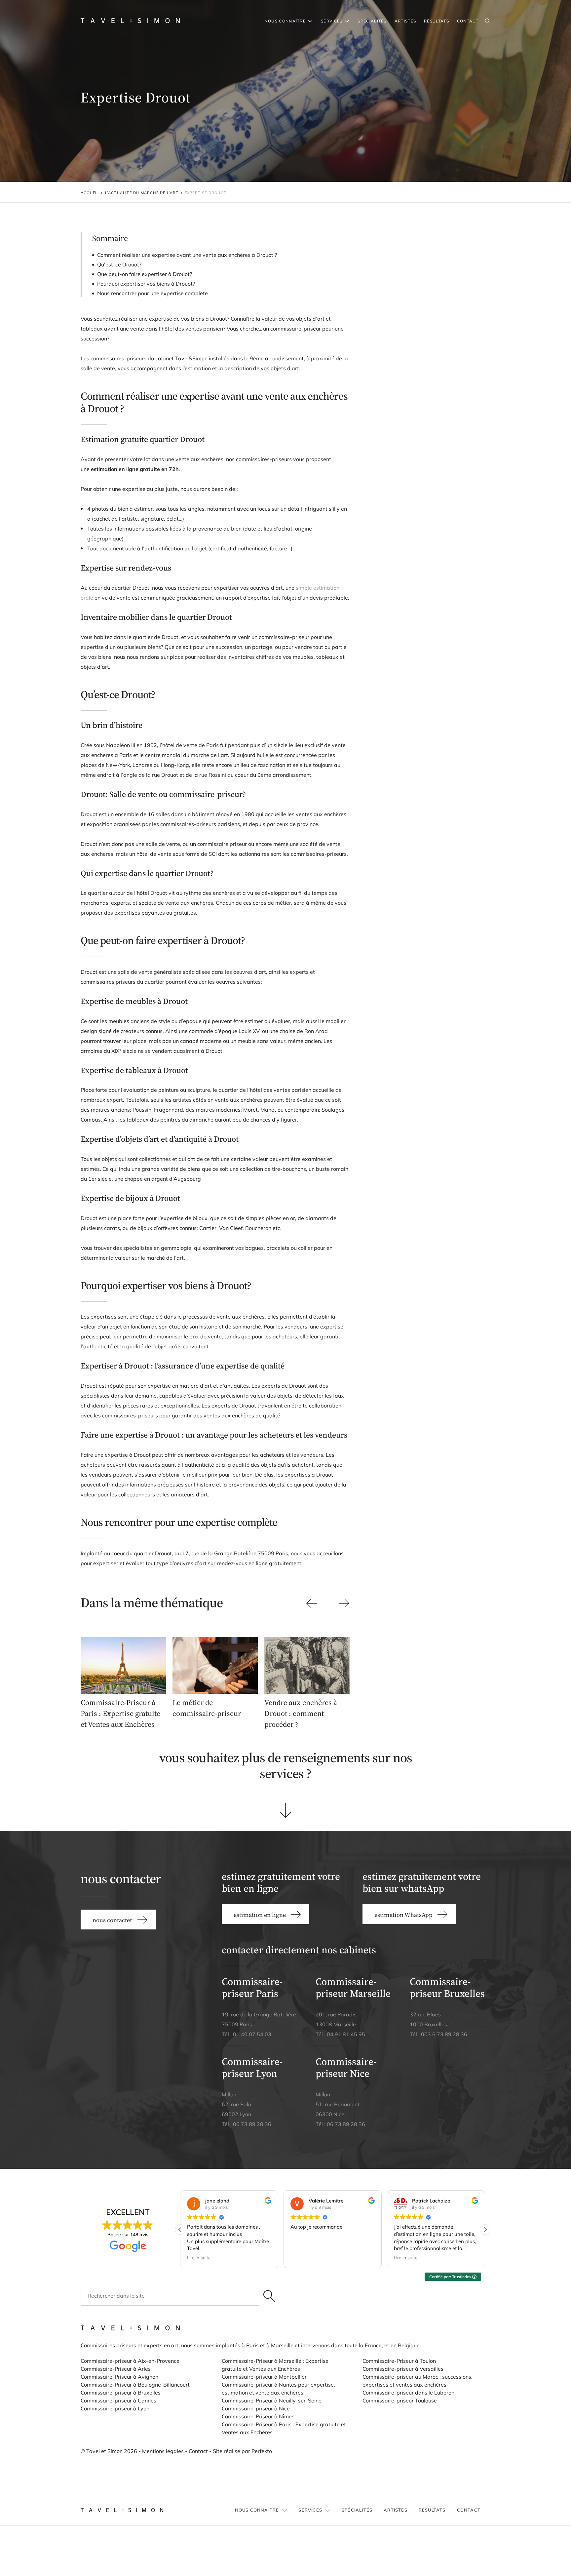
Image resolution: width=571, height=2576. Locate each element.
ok (269, 2296)
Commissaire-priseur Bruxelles (447, 1987)
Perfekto (262, 2451)
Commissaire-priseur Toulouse (400, 2400)
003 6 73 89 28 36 (444, 2034)
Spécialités (372, 21)
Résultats (437, 21)
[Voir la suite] (286, 1811)
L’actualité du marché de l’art (142, 193)
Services (332, 21)
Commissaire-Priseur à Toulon (399, 2361)
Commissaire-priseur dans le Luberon (408, 2393)
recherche (488, 21)
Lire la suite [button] (199, 2258)
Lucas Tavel (428, 237)
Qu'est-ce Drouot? (119, 264)
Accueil (90, 193)
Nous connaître (285, 21)
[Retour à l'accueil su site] (130, 21)
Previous (312, 1603)
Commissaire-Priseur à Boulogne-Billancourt (135, 2385)
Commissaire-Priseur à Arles (116, 2369)
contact (468, 21)
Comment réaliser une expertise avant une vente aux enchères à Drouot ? (187, 255)
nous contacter (430, 272)
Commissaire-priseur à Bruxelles (121, 2393)
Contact (198, 2451)
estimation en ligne (260, 1915)
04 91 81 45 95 (346, 2034)
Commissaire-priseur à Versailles (403, 2369)
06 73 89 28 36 (252, 2124)
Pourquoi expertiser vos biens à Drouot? (146, 284)
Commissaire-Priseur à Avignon (119, 2377)
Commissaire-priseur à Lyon (115, 2408)
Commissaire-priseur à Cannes (119, 2400)
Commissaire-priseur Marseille (353, 1987)
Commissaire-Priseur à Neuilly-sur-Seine (272, 2400)
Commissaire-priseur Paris (252, 1987)
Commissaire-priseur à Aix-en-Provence (130, 2361)
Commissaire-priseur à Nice (256, 2408)
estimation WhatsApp (403, 1915)
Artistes (405, 21)
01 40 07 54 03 (252, 2034)
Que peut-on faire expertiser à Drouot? (145, 274)
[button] (485, 2230)
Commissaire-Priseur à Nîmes (258, 2416)
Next (344, 1603)
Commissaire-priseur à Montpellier (264, 2377)
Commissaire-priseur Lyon (252, 2067)
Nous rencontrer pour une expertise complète (152, 293)
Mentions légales (163, 2451)
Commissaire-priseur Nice (346, 2067)
